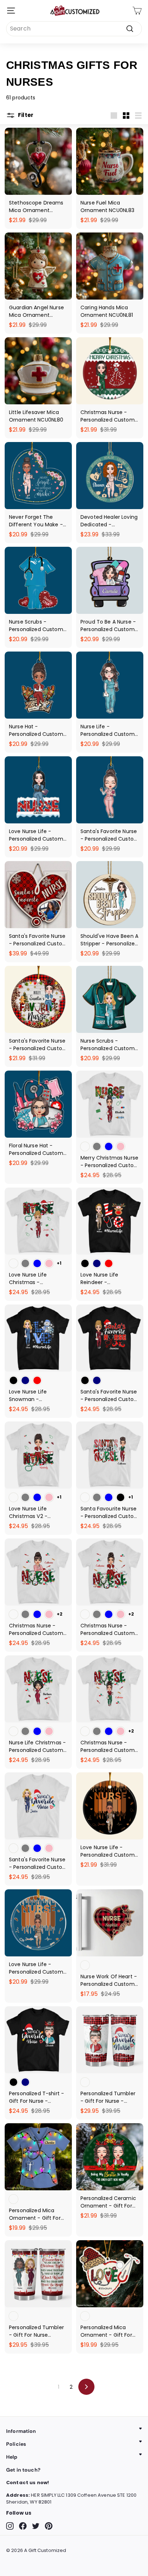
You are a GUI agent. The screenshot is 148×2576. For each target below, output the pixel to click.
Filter (25, 115)
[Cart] (137, 11)
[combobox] (74, 29)
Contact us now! (27, 2483)
